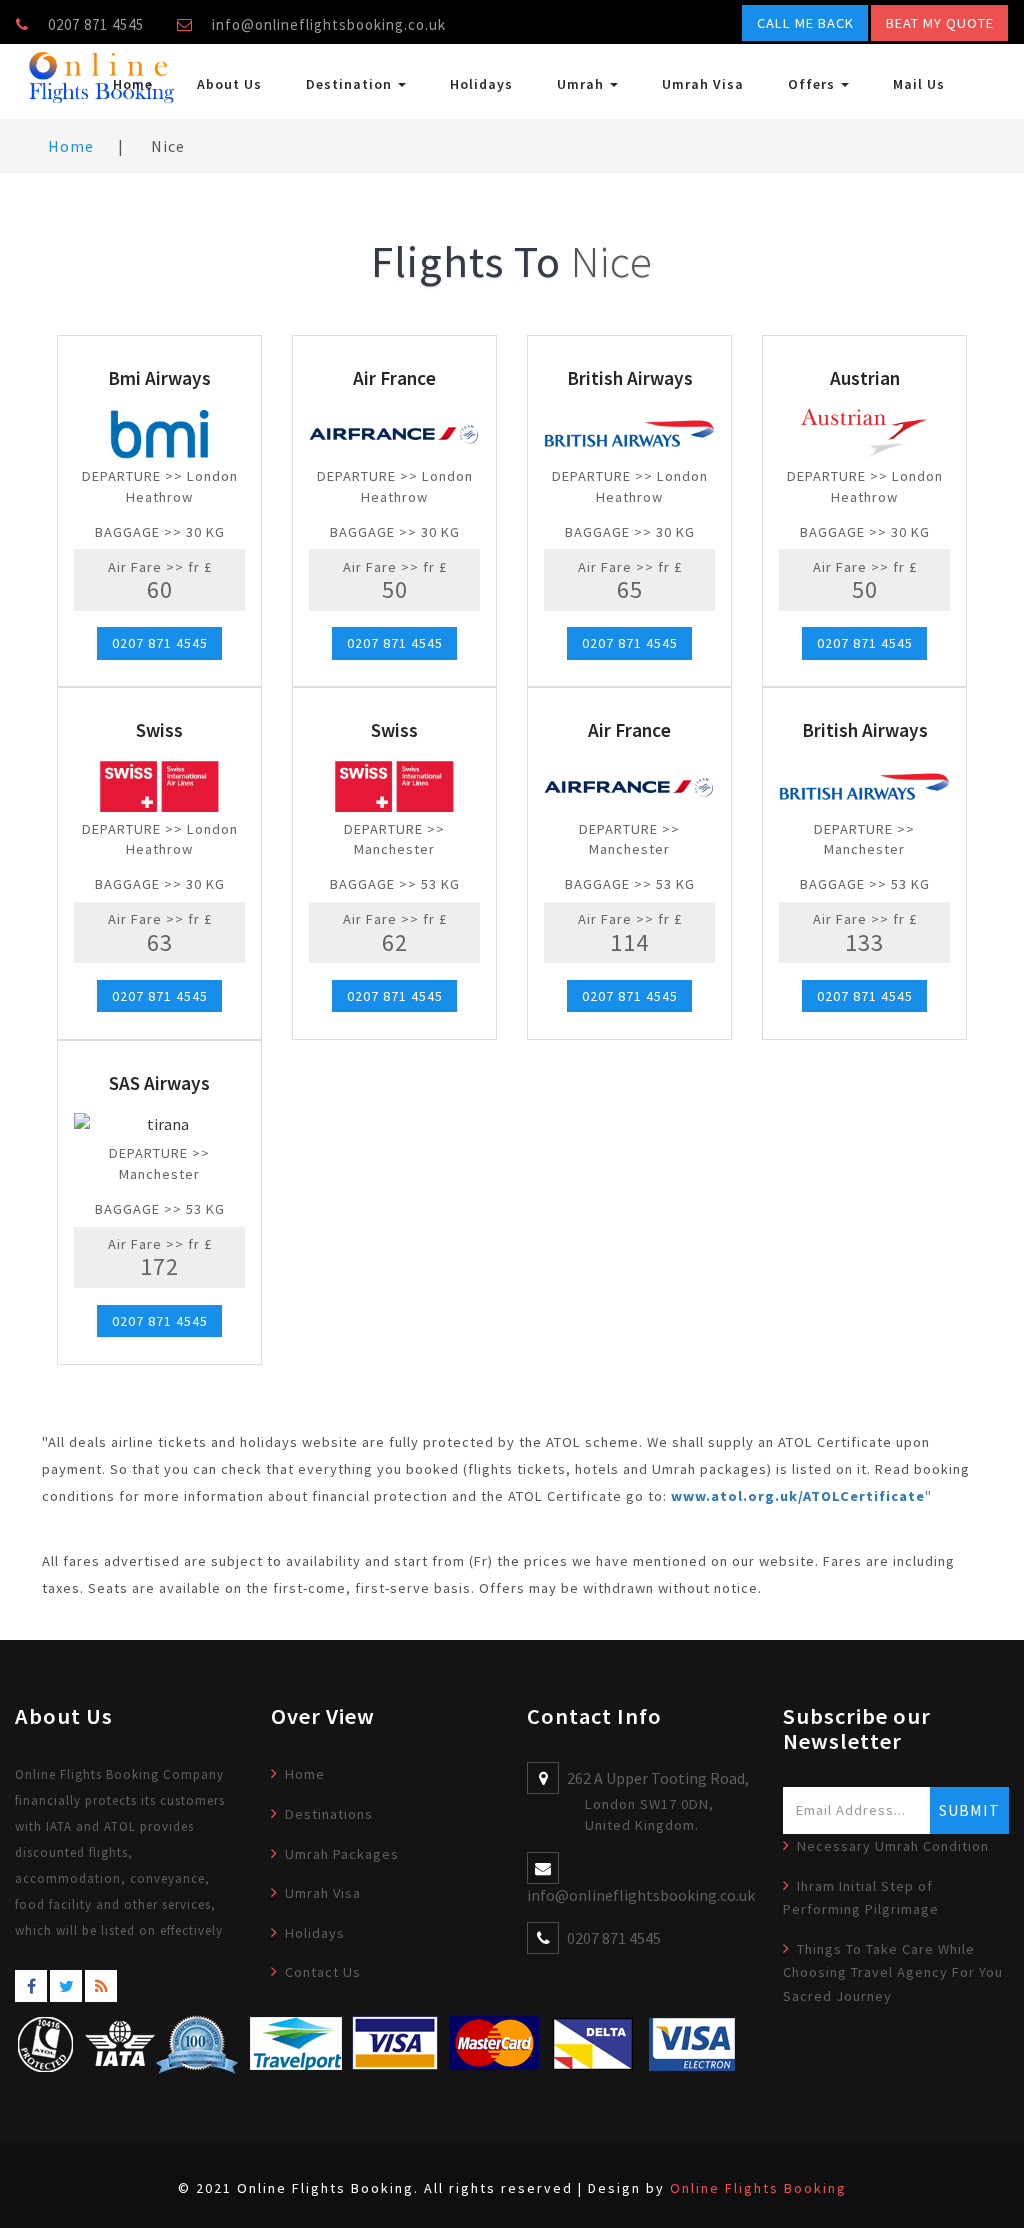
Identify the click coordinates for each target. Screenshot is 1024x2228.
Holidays (481, 84)
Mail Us (919, 84)
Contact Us (323, 1972)
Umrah (582, 84)
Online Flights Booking (758, 2188)
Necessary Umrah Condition (893, 1846)
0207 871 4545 (160, 644)
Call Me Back (805, 23)
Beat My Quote (940, 23)
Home (133, 84)
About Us (229, 84)
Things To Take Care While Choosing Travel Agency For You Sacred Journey (893, 1972)
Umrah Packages (342, 1854)
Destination (351, 84)
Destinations (329, 1814)
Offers (813, 84)
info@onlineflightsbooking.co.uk (329, 24)
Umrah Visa (703, 84)
